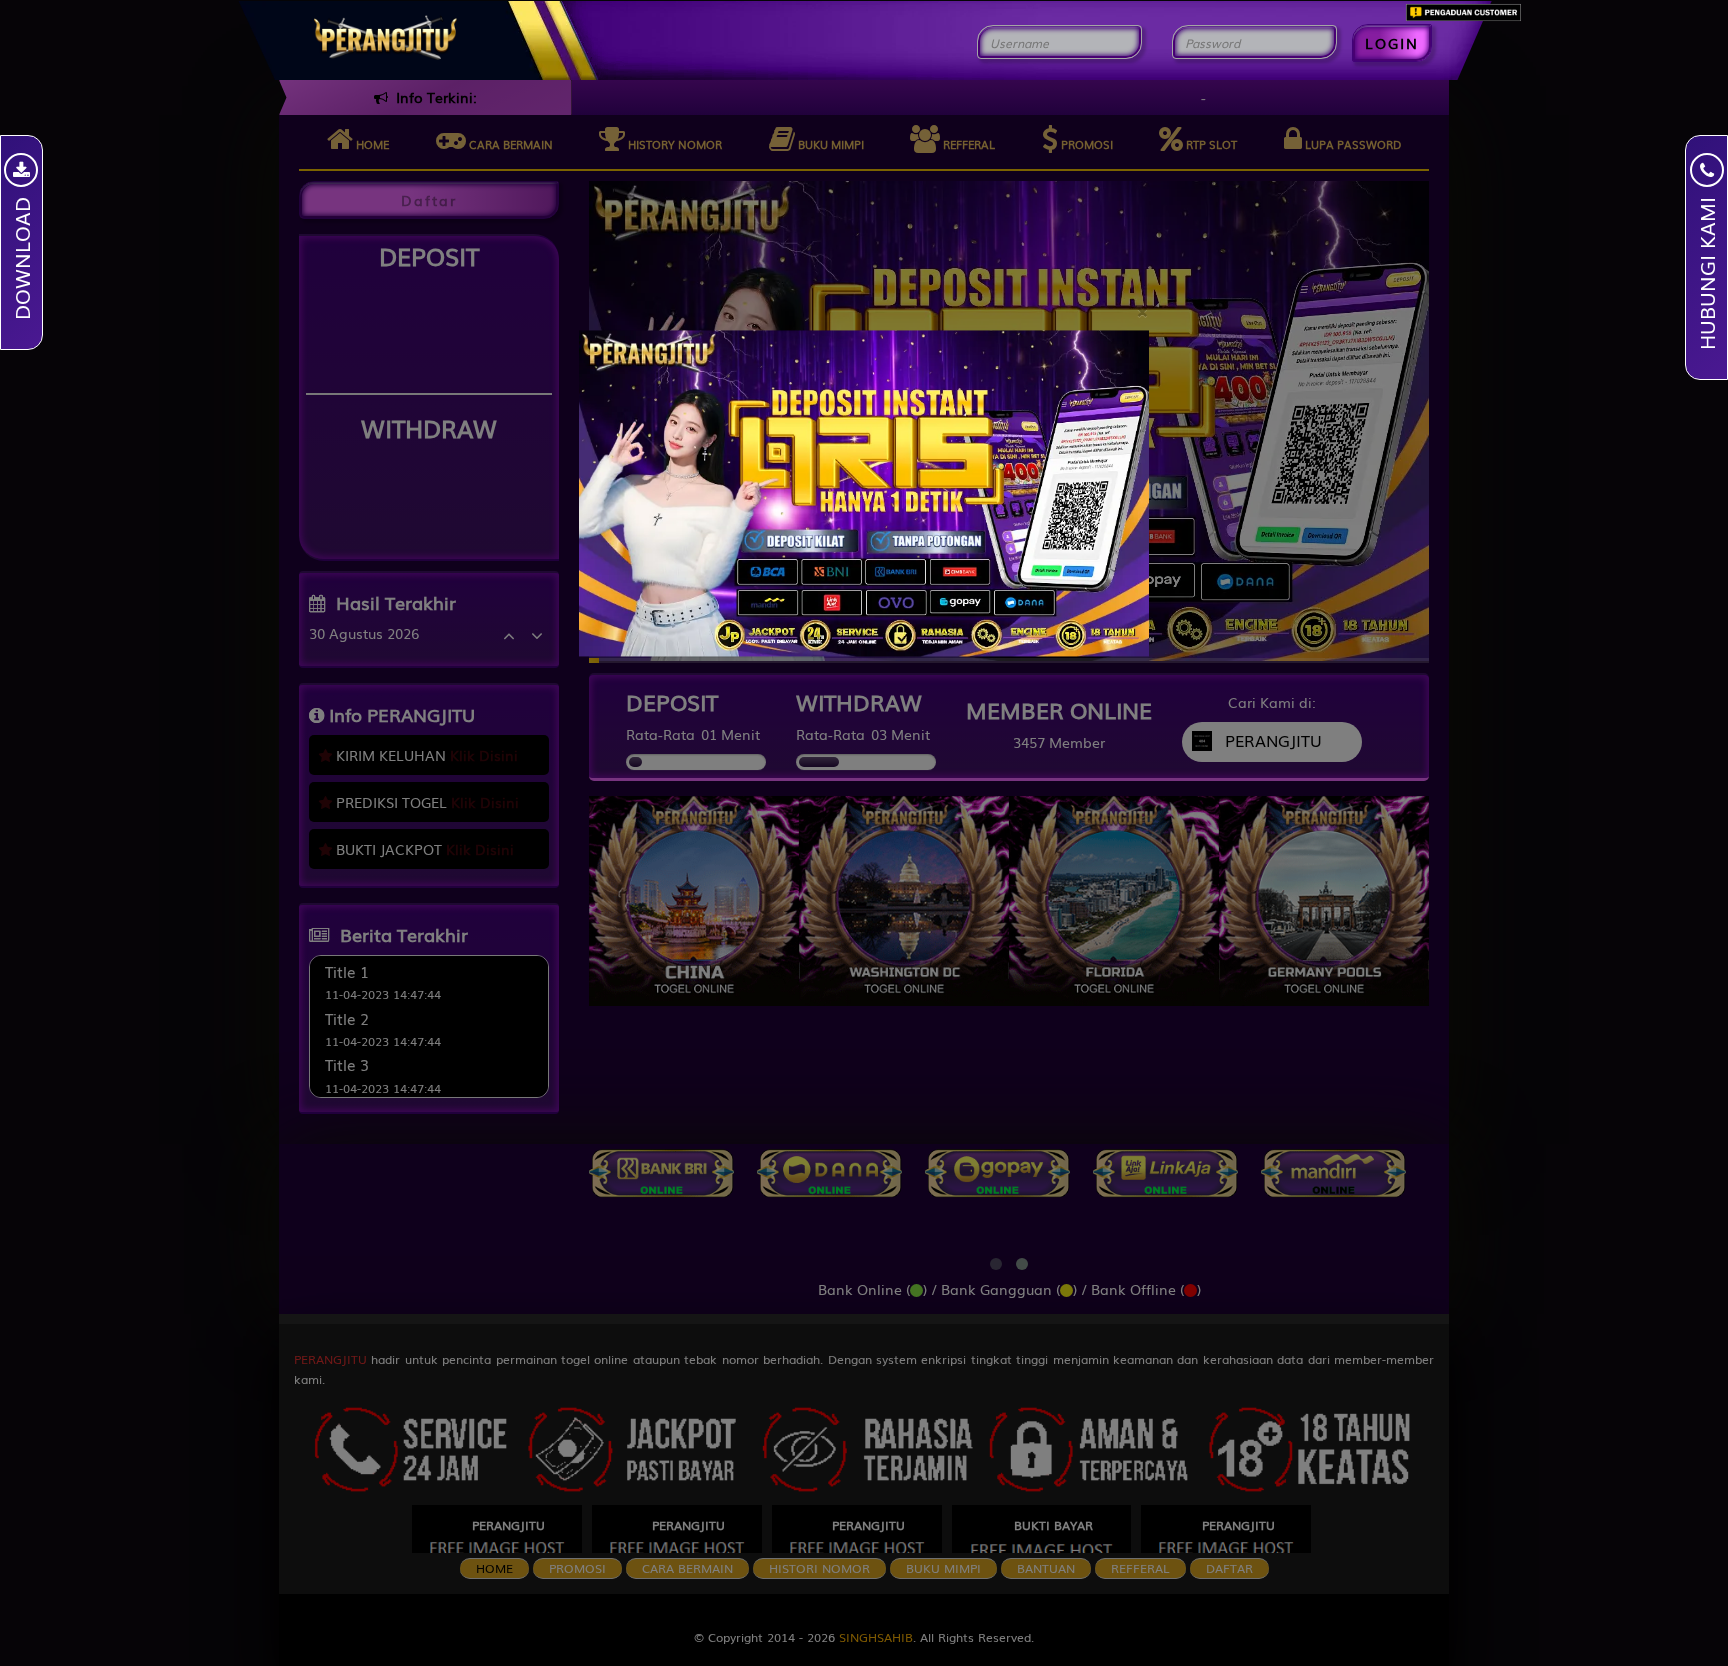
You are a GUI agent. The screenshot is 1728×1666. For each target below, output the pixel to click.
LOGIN (1392, 43)
